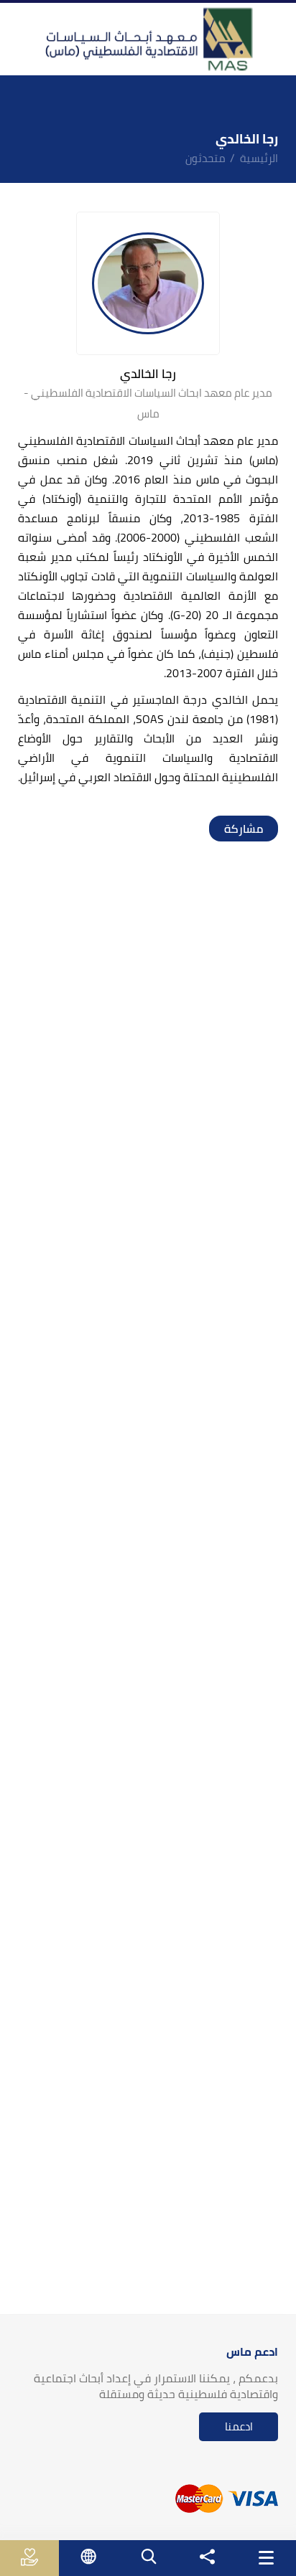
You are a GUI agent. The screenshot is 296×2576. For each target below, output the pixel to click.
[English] (89, 2556)
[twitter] (251, 829)
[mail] (222, 829)
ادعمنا (239, 2426)
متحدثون (205, 158)
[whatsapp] (236, 829)
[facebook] (265, 829)
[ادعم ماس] (30, 2557)
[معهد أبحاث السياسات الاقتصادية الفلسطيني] (148, 39)
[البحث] (148, 2556)
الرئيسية (259, 158)
